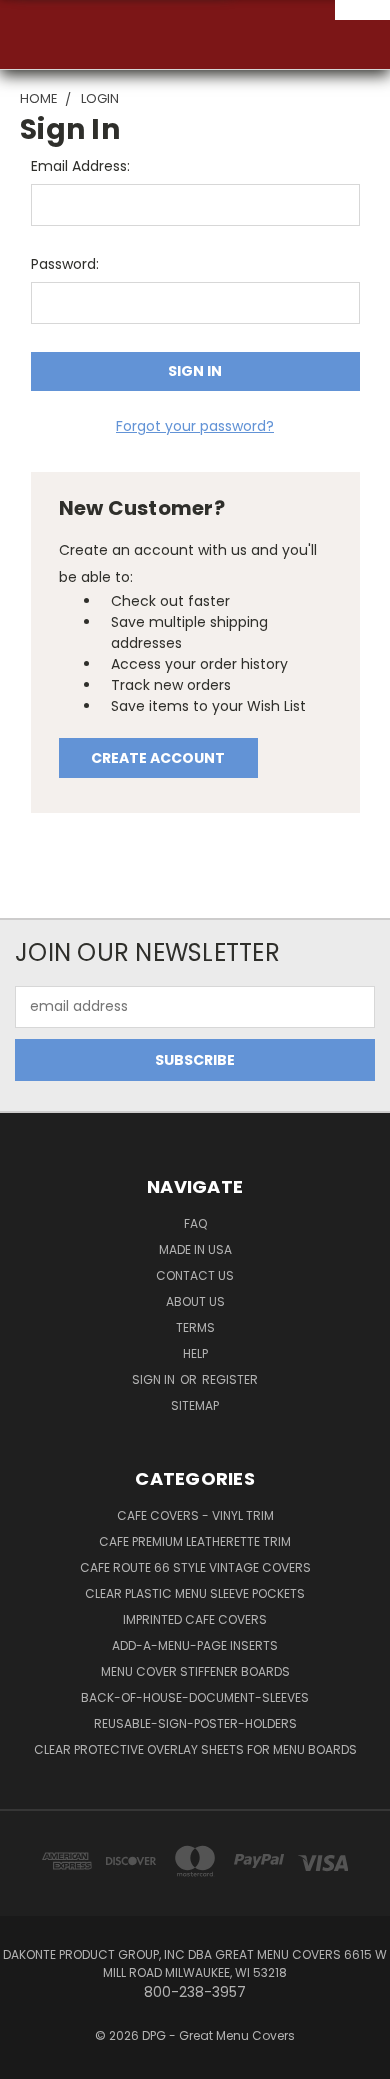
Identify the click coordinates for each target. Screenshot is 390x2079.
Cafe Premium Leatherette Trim (195, 1541)
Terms (195, 1327)
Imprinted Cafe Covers (195, 1619)
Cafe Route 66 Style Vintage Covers (195, 1567)
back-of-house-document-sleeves (195, 1697)
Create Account (158, 758)
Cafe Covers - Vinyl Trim (195, 1515)
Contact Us (195, 1275)
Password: (65, 264)
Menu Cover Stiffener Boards (195, 1671)
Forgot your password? (195, 426)
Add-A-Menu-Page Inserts (195, 1645)
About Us (195, 1301)
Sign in (155, 1379)
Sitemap (195, 1405)
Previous (31, 2059)
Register (230, 1379)
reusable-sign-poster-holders (195, 1723)
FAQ (195, 1223)
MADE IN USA (195, 1249)
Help (195, 1353)
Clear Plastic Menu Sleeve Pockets (195, 1593)
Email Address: (80, 166)
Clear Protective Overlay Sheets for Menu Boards (195, 1749)
